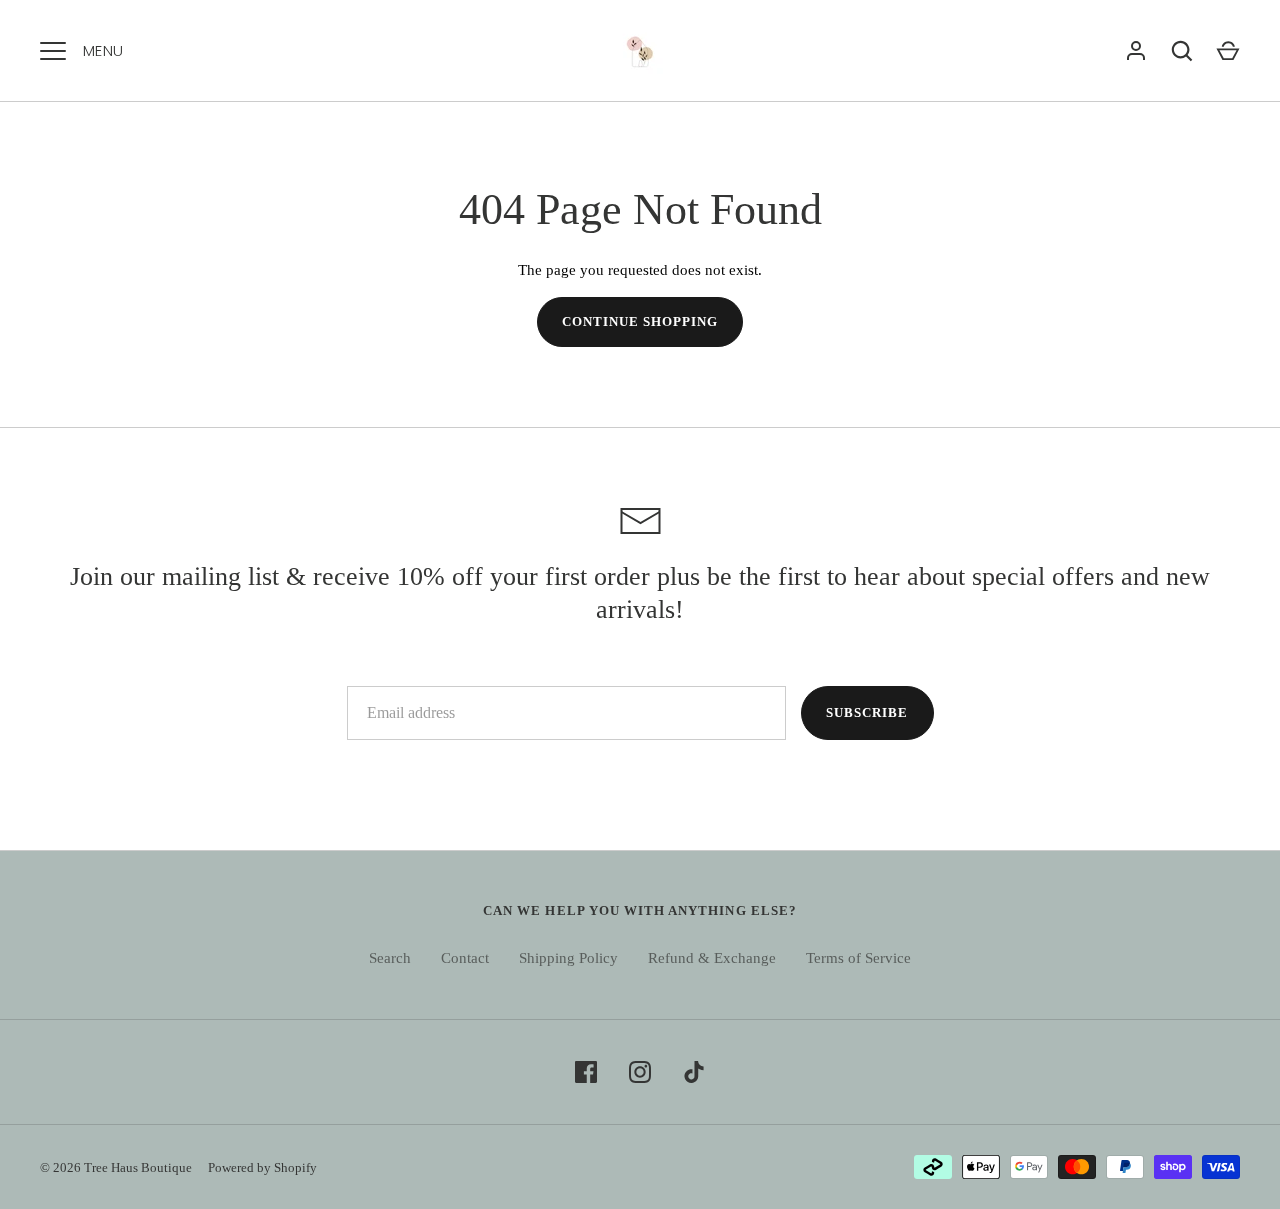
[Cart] (1228, 51)
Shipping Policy (568, 958)
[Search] (1182, 51)
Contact (465, 958)
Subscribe (867, 712)
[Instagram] (640, 1072)
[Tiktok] (694, 1072)
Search (390, 958)
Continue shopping (640, 321)
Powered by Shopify (262, 1167)
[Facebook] (586, 1072)
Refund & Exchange (712, 958)
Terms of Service (858, 958)
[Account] (1136, 51)
